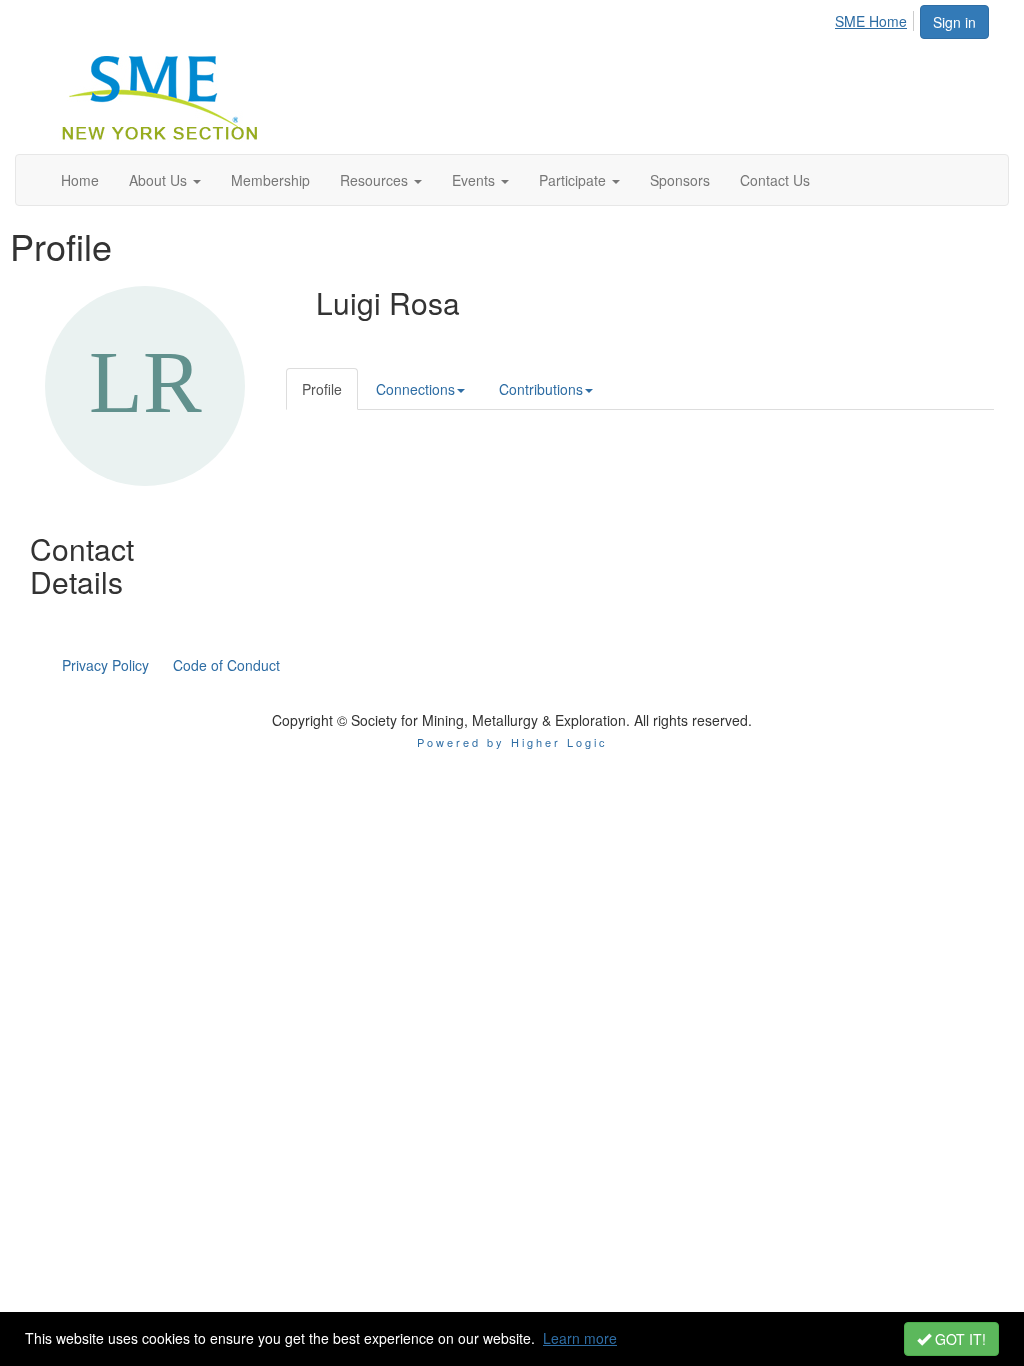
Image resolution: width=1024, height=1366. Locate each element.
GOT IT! (958, 1339)
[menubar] (876, 18)
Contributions (541, 389)
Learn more (580, 1338)
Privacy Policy (105, 665)
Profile (322, 389)
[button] (165, 180)
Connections (415, 389)
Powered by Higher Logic (512, 742)
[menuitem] (876, 18)
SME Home (871, 21)
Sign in (954, 22)
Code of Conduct (226, 665)
